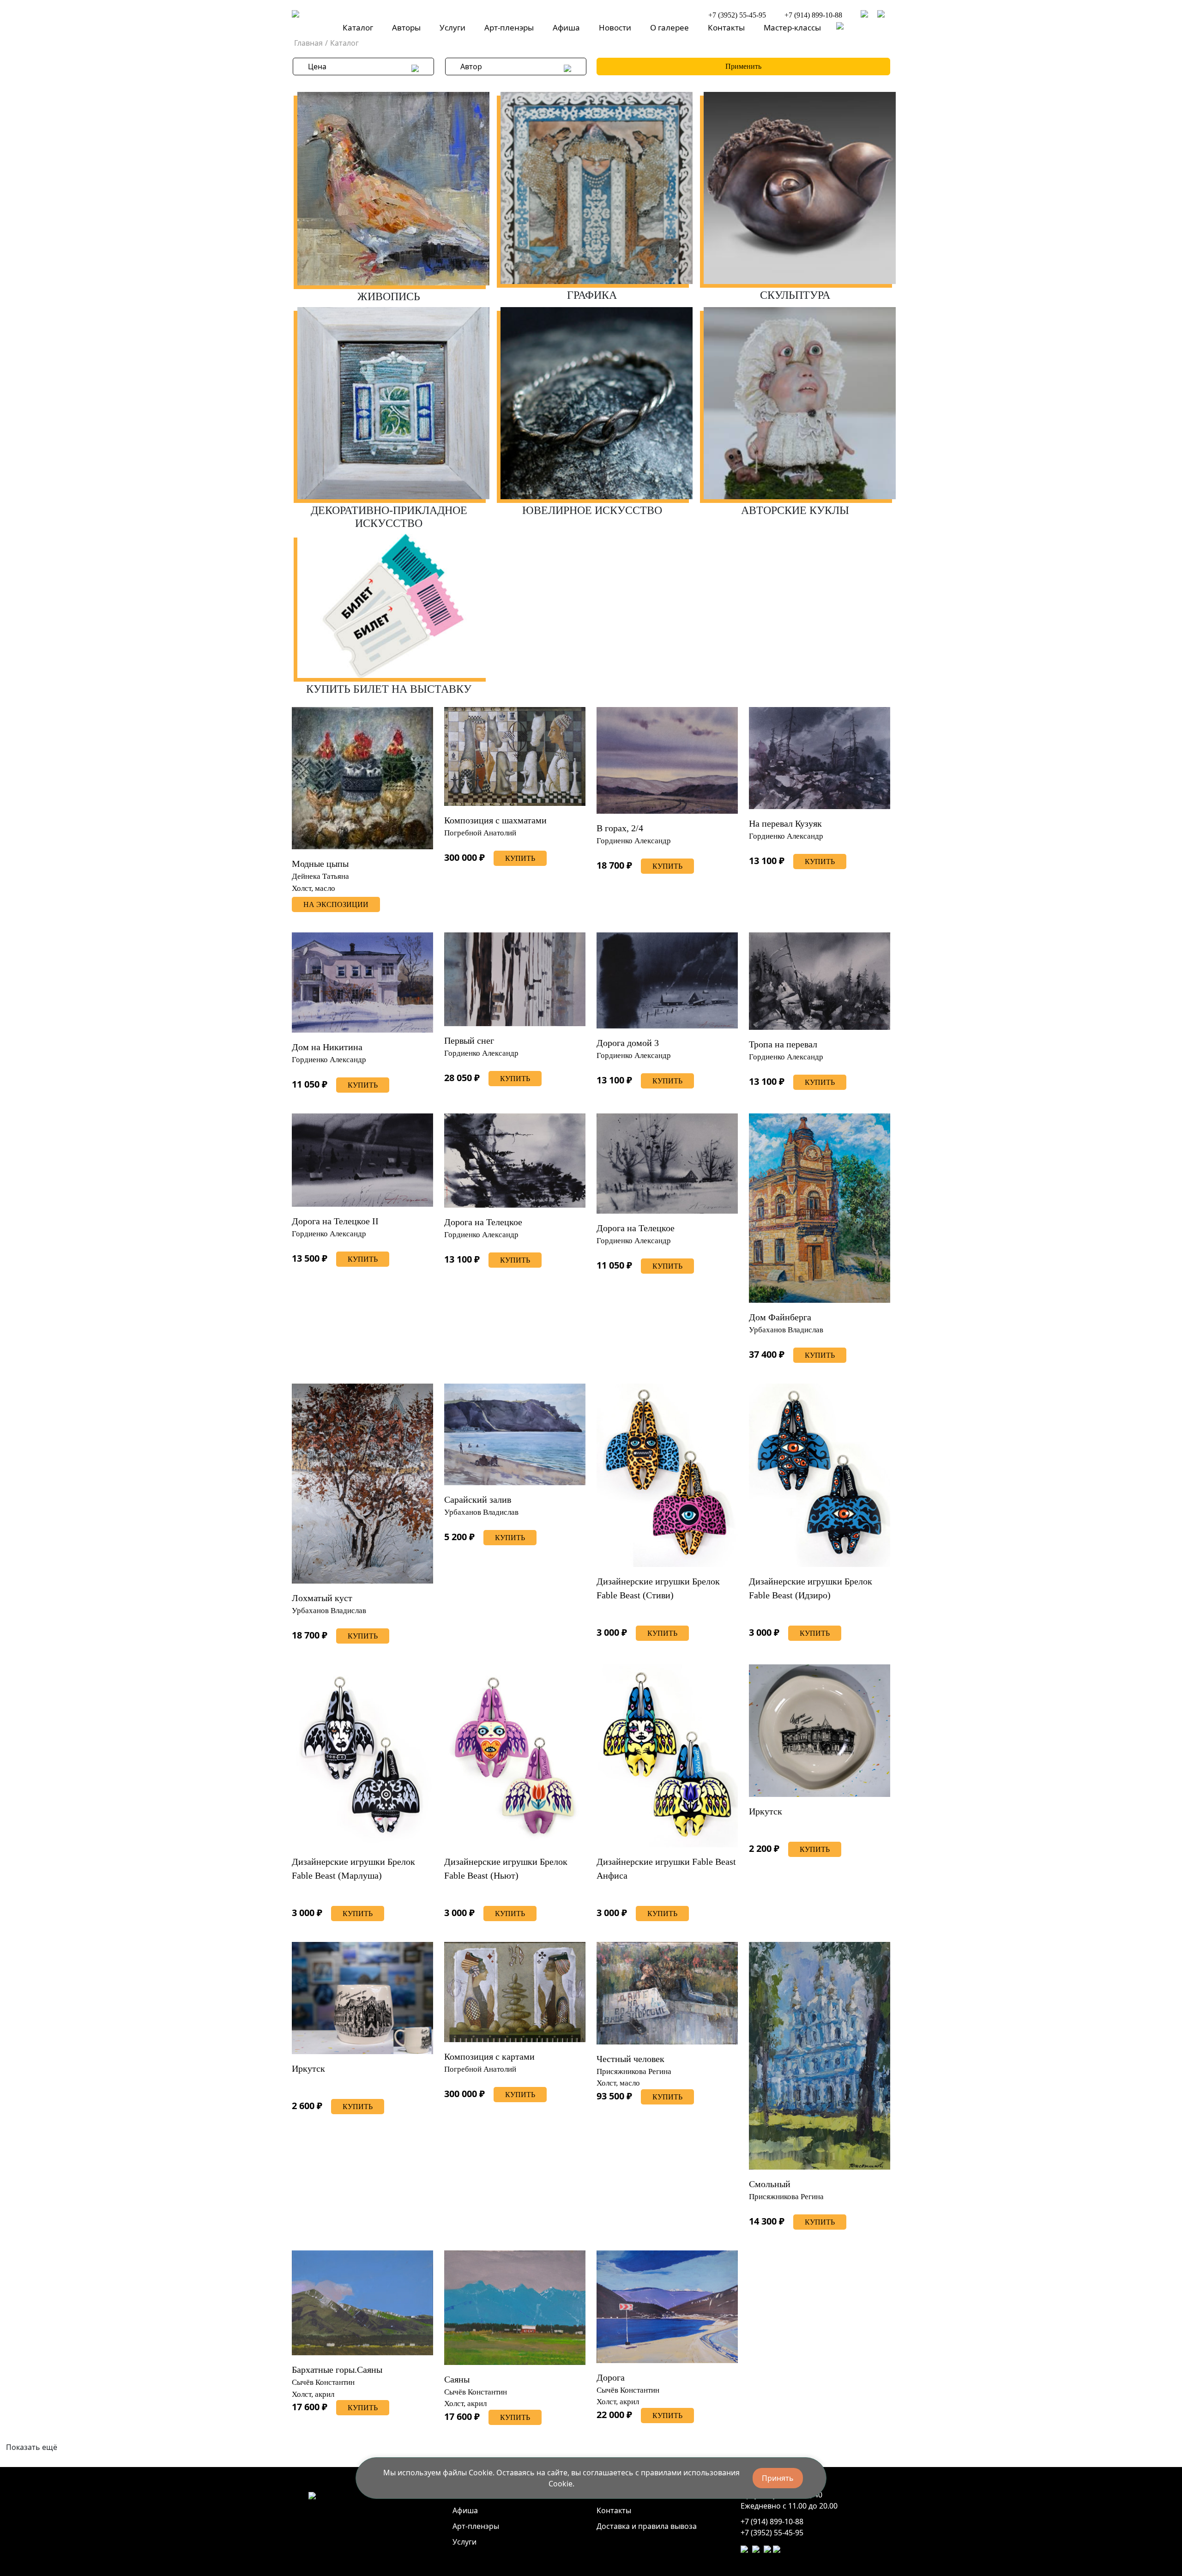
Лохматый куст (322, 1598)
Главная (308, 43)
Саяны (457, 2379)
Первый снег (469, 1040)
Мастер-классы (792, 27)
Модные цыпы (320, 864)
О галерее (669, 27)
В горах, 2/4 (620, 828)
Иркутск (766, 1811)
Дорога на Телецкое (483, 1222)
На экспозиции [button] (336, 904)
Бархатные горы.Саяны (337, 2370)
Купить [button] (520, 858)
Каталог (358, 27)
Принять (778, 2478)
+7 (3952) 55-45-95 (737, 15)
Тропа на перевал (783, 1044)
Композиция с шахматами (495, 820)
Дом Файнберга (780, 1317)
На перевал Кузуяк (785, 823)
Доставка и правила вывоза (647, 2526)
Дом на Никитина (327, 1047)
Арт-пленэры (509, 27)
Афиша (566, 27)
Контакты (726, 27)
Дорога (611, 2377)
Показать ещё (32, 2447)
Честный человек (630, 2059)
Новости (615, 27)
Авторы (406, 27)
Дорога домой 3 (628, 1043)
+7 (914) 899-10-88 (813, 15)
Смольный (770, 2184)
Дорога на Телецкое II (335, 1221)
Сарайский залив (478, 1500)
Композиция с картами (489, 2056)
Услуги (452, 27)
